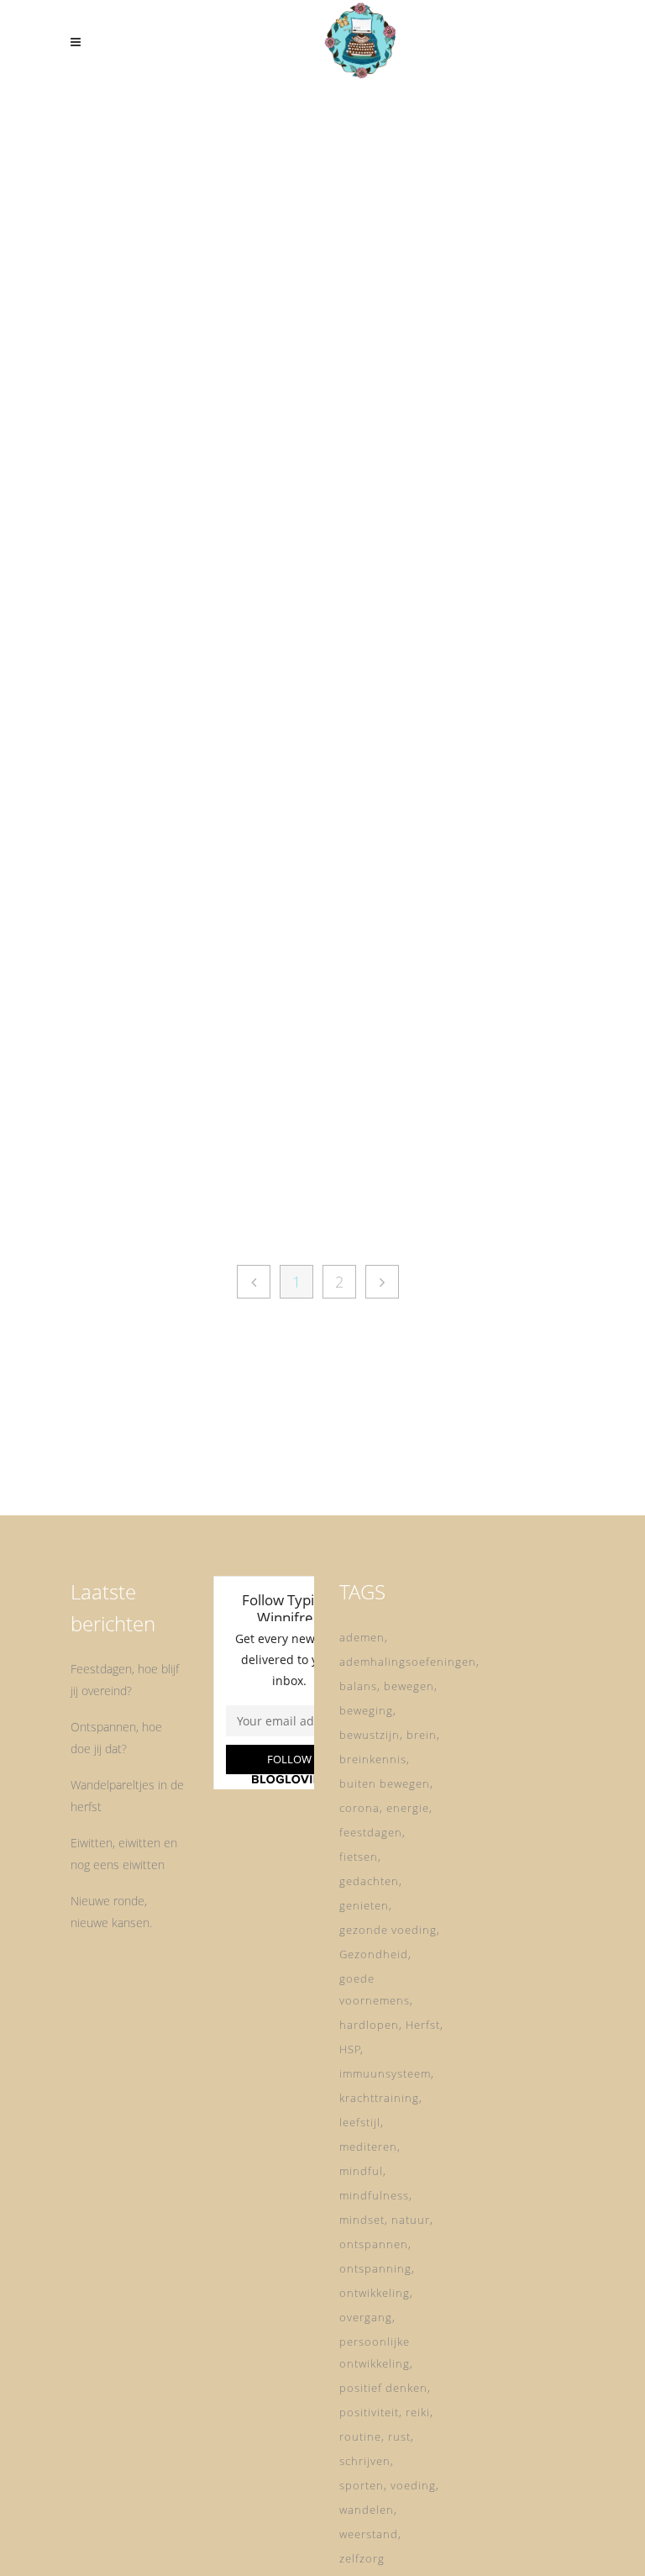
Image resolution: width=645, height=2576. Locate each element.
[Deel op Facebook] (160, 650)
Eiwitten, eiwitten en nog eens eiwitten (124, 1854)
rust (399, 2436)
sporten (362, 2485)
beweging (366, 1710)
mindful (361, 2171)
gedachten (369, 1881)
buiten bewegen (385, 1783)
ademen (362, 1637)
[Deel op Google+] (200, 650)
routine (360, 2436)
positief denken (383, 2388)
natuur (411, 2220)
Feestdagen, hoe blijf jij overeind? (125, 1680)
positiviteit (369, 2412)
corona (359, 1808)
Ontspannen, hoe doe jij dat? (116, 1738)
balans (358, 1686)
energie (408, 1808)
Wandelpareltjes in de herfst (127, 1796)
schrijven (365, 2461)
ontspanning (375, 2268)
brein (422, 1735)
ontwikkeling (375, 2293)
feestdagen (371, 1832)
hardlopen (369, 2025)
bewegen (409, 1686)
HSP (350, 2049)
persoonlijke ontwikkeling (375, 2352)
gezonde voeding (388, 1930)
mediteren (368, 2147)
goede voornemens (375, 1989)
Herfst (423, 2025)
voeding (413, 2485)
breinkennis (373, 1759)
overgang (366, 2317)
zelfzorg (362, 2558)
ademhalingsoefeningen (408, 1662)
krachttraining (379, 2098)
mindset (362, 2220)
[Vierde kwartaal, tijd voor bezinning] (457, 211)
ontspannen (374, 2244)
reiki (418, 2412)
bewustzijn (370, 1735)
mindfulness (374, 2195)
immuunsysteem (385, 2073)
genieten (364, 1905)
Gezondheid (374, 1954)
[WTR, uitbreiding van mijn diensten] (457, 801)
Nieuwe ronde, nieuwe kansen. (111, 1912)
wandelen (367, 2510)
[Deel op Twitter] (178, 650)
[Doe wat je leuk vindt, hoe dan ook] (188, 249)
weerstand (369, 2534)
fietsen (359, 1857)
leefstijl (360, 2122)
